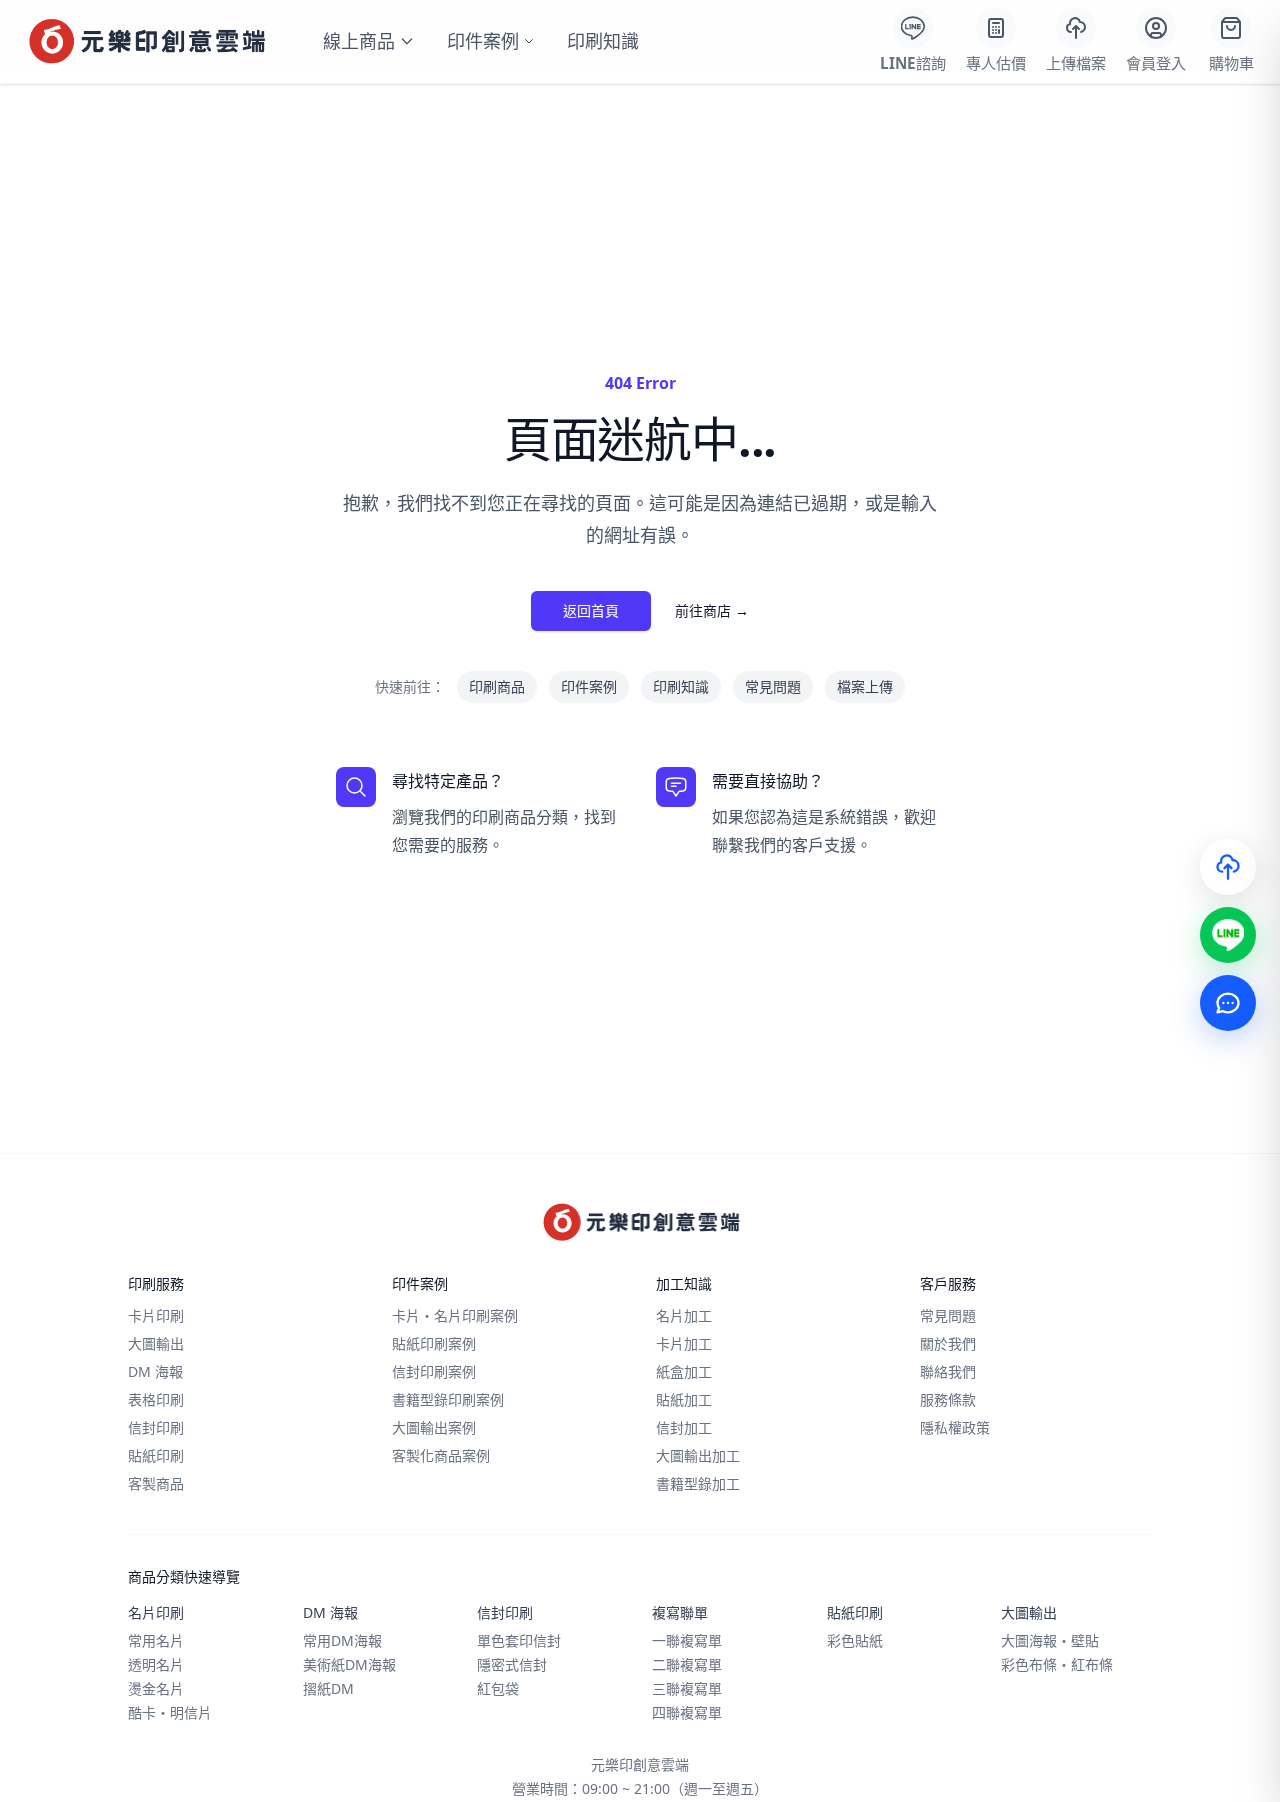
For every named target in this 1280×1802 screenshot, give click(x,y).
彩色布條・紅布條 (1057, 1664)
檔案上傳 (865, 686)
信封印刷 (156, 1427)
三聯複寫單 (687, 1688)
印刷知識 (603, 41)
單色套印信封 (519, 1640)
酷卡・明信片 (170, 1712)
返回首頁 (591, 610)
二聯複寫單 (687, 1664)
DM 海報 (155, 1371)
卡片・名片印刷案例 (455, 1315)
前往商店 (712, 610)
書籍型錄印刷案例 (448, 1399)
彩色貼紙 (855, 1640)
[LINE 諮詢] (1228, 935)
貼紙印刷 (156, 1455)
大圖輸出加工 (698, 1455)
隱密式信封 (512, 1664)
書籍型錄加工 (698, 1483)
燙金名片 (156, 1688)
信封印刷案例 (434, 1371)
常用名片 (156, 1640)
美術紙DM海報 (349, 1664)
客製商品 (156, 1483)
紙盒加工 (684, 1371)
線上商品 (359, 41)
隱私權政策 (955, 1427)
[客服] (1228, 1003)
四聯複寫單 (687, 1712)
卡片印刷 (156, 1315)
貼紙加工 (684, 1399)
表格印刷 (156, 1399)
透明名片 (156, 1664)
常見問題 (773, 686)
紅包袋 (498, 1688)
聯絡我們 (948, 1371)
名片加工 (684, 1315)
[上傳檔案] (1228, 867)
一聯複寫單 (687, 1640)
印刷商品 (497, 686)
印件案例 (483, 41)
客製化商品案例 (441, 1455)
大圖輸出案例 (434, 1427)
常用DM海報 (342, 1640)
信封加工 (684, 1427)
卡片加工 (684, 1343)
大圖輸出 (156, 1343)
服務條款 (948, 1399)
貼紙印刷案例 (434, 1343)
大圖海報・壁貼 (1050, 1640)
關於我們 (948, 1343)
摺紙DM (328, 1688)
